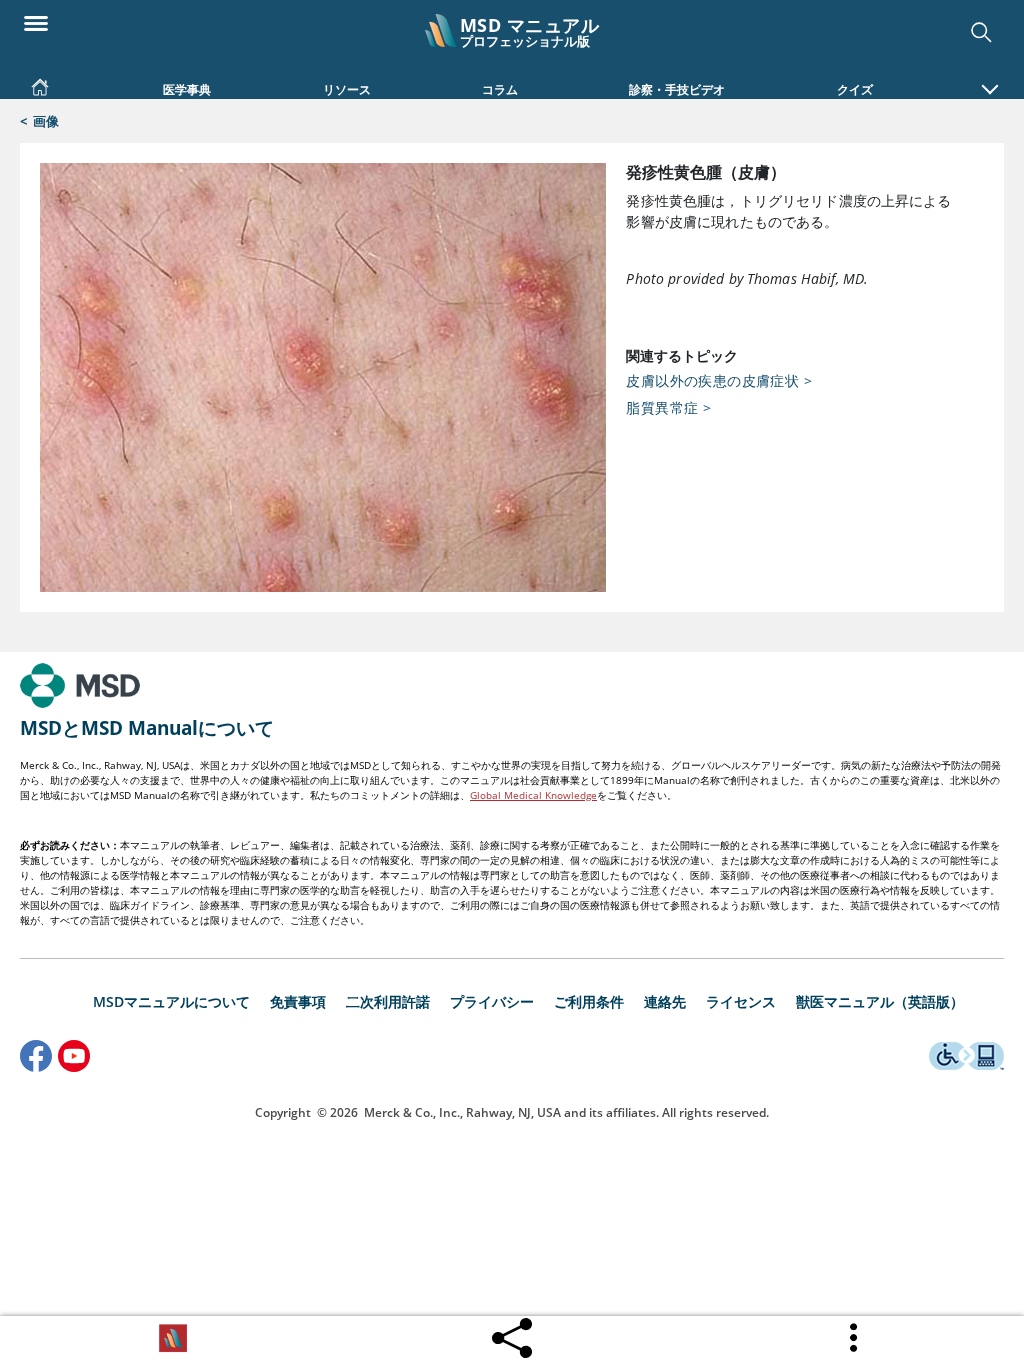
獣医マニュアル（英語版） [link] (880, 1001)
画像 (46, 121)
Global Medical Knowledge (533, 795)
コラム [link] (500, 89)
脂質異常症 (668, 407)
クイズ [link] (855, 89)
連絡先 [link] (665, 1001)
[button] (990, 79)
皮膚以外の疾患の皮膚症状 (719, 380)
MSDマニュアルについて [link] (171, 1001)
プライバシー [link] (492, 1001)
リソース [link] (347, 89)
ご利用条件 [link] (589, 1001)
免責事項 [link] (298, 1001)
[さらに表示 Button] (855, 1338)
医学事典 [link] (187, 89)
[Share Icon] (512, 1341)
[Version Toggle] (173, 1338)
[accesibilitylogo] (966, 1059)
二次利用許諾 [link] (388, 1001)
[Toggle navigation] (36, 22)
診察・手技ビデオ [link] (677, 89)
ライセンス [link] (741, 1001)
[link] (40, 83)
